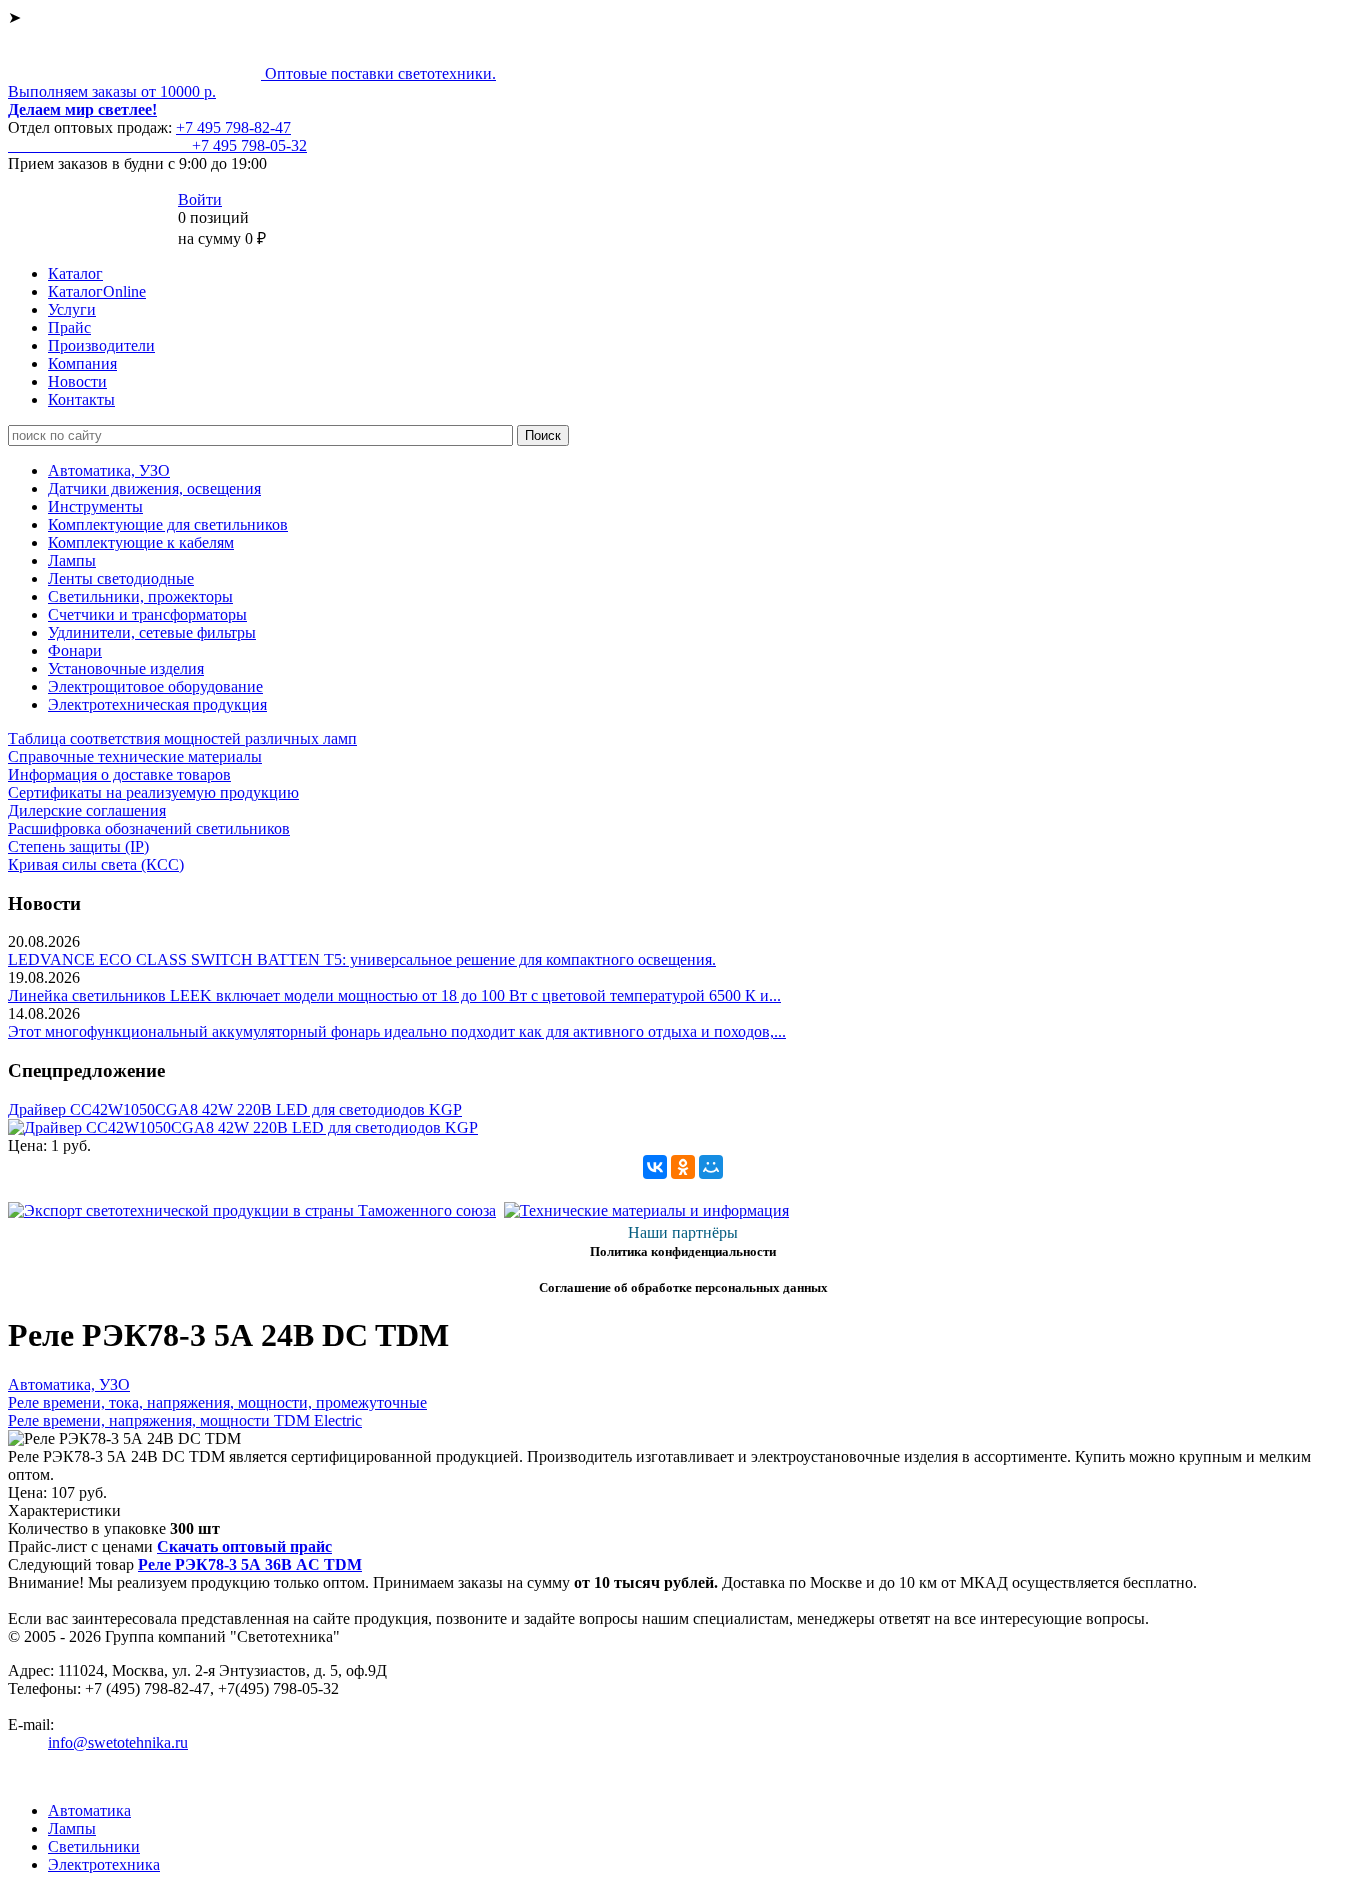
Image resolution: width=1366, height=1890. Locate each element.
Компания (82, 363)
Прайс (69, 327)
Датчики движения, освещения (154, 488)
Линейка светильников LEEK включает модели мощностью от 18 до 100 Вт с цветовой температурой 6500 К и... (394, 995)
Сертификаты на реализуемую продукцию (153, 792)
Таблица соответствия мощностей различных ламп (182, 738)
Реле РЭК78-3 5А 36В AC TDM (250, 1564)
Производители (101, 345)
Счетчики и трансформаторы (147, 614)
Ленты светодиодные (121, 578)
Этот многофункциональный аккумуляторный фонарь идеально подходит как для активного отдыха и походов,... (397, 1031)
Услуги (72, 309)
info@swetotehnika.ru (118, 1742)
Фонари (75, 650)
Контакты (81, 399)
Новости (77, 381)
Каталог (75, 273)
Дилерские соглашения (87, 810)
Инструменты (95, 506)
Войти (200, 199)
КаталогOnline (97, 291)
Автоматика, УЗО (109, 470)
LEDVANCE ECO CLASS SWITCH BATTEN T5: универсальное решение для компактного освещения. (362, 959)
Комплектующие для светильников (168, 524)
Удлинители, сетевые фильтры (152, 632)
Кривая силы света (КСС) (96, 864)
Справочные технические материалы (135, 756)
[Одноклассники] (683, 1167)
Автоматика (89, 1810)
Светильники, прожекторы (140, 596)
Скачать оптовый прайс (244, 1546)
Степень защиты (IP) (78, 846)
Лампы (72, 560)
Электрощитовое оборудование (155, 686)
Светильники (94, 1846)
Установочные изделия (126, 668)
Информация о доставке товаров (119, 774)
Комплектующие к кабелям (141, 542)
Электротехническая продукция (157, 704)
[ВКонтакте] (655, 1167)
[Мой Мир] (711, 1167)
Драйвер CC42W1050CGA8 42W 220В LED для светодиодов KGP (235, 1109)
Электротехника (104, 1864)
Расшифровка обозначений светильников (149, 828)
